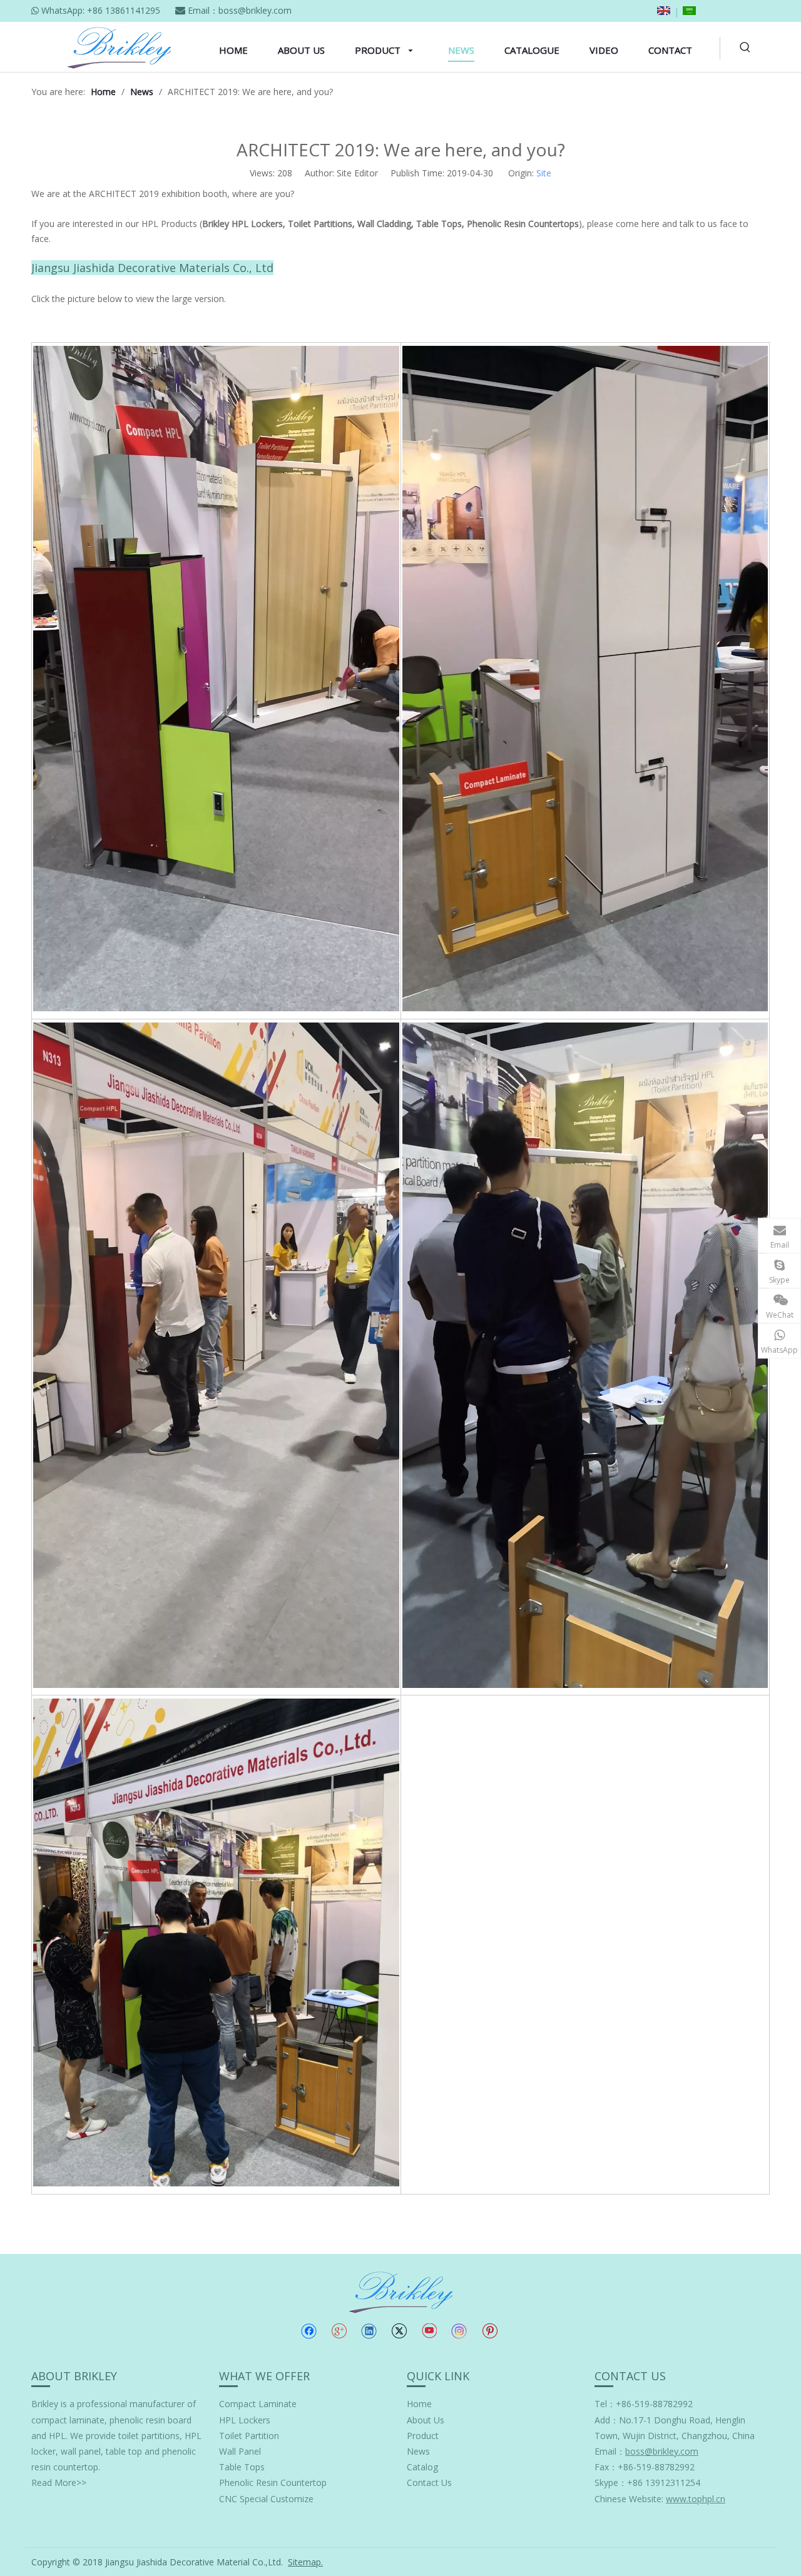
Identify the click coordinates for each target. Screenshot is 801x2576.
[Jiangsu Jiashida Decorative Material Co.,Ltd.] (401, 2291)
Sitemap (304, 2562)
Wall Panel (240, 2451)
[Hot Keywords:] (745, 48)
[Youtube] (429, 2331)
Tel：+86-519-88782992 (644, 2404)
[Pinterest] (490, 2331)
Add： (607, 2420)
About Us (426, 2420)
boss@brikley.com (255, 10)
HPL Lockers (245, 2420)
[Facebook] (309, 2331)
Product (423, 2436)
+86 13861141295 (124, 10)
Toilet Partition (249, 2436)
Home (419, 2404)
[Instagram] (459, 2331)
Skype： (611, 2483)
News (418, 2451)
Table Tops (242, 2467)
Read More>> (59, 2483)
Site (544, 173)
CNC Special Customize (266, 2499)
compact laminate (68, 2420)
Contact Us (429, 2483)
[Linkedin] (369, 2331)
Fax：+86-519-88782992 (645, 2467)
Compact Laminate (258, 2404)
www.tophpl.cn (696, 2499)
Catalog (422, 2467)
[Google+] (339, 2331)
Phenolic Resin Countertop (273, 2483)
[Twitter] (399, 2331)
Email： (646, 2451)
